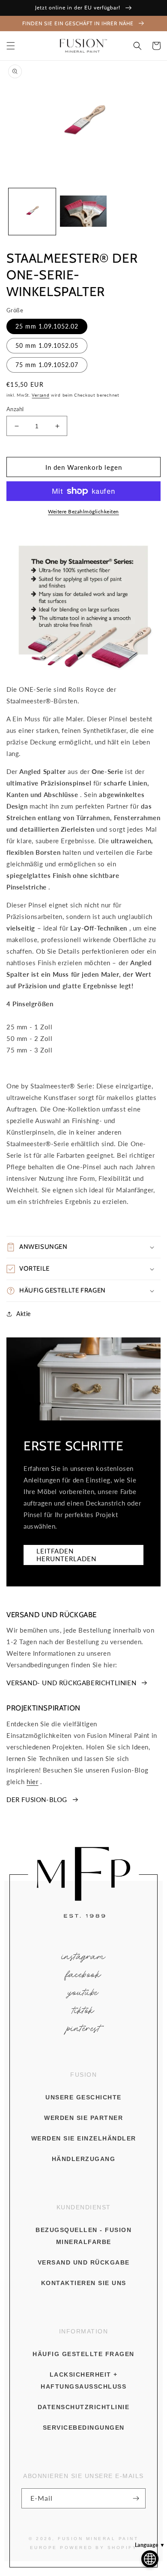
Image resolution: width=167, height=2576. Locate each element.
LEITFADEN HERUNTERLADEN (66, 1555)
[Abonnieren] (136, 2498)
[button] (11, 46)
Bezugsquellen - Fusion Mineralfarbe (83, 2236)
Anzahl (15, 409)
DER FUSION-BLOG (37, 1799)
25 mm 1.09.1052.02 (47, 326)
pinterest (84, 2029)
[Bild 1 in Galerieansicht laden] (32, 212)
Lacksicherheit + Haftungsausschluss (83, 2380)
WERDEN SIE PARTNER (83, 2118)
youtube (83, 1993)
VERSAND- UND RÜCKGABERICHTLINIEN (71, 1683)
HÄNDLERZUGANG (84, 2159)
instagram (84, 1957)
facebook (83, 1975)
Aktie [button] (24, 1314)
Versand (40, 395)
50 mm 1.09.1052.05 (47, 345)
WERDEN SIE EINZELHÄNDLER (84, 2138)
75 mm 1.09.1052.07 (47, 365)
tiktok (84, 2011)
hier (32, 1782)
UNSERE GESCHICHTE (83, 2097)
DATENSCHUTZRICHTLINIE (84, 2407)
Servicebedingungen (84, 2428)
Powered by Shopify (98, 2548)
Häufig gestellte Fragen (83, 2354)
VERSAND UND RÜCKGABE (84, 2262)
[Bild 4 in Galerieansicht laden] (83, 212)
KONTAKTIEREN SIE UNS (84, 2283)
